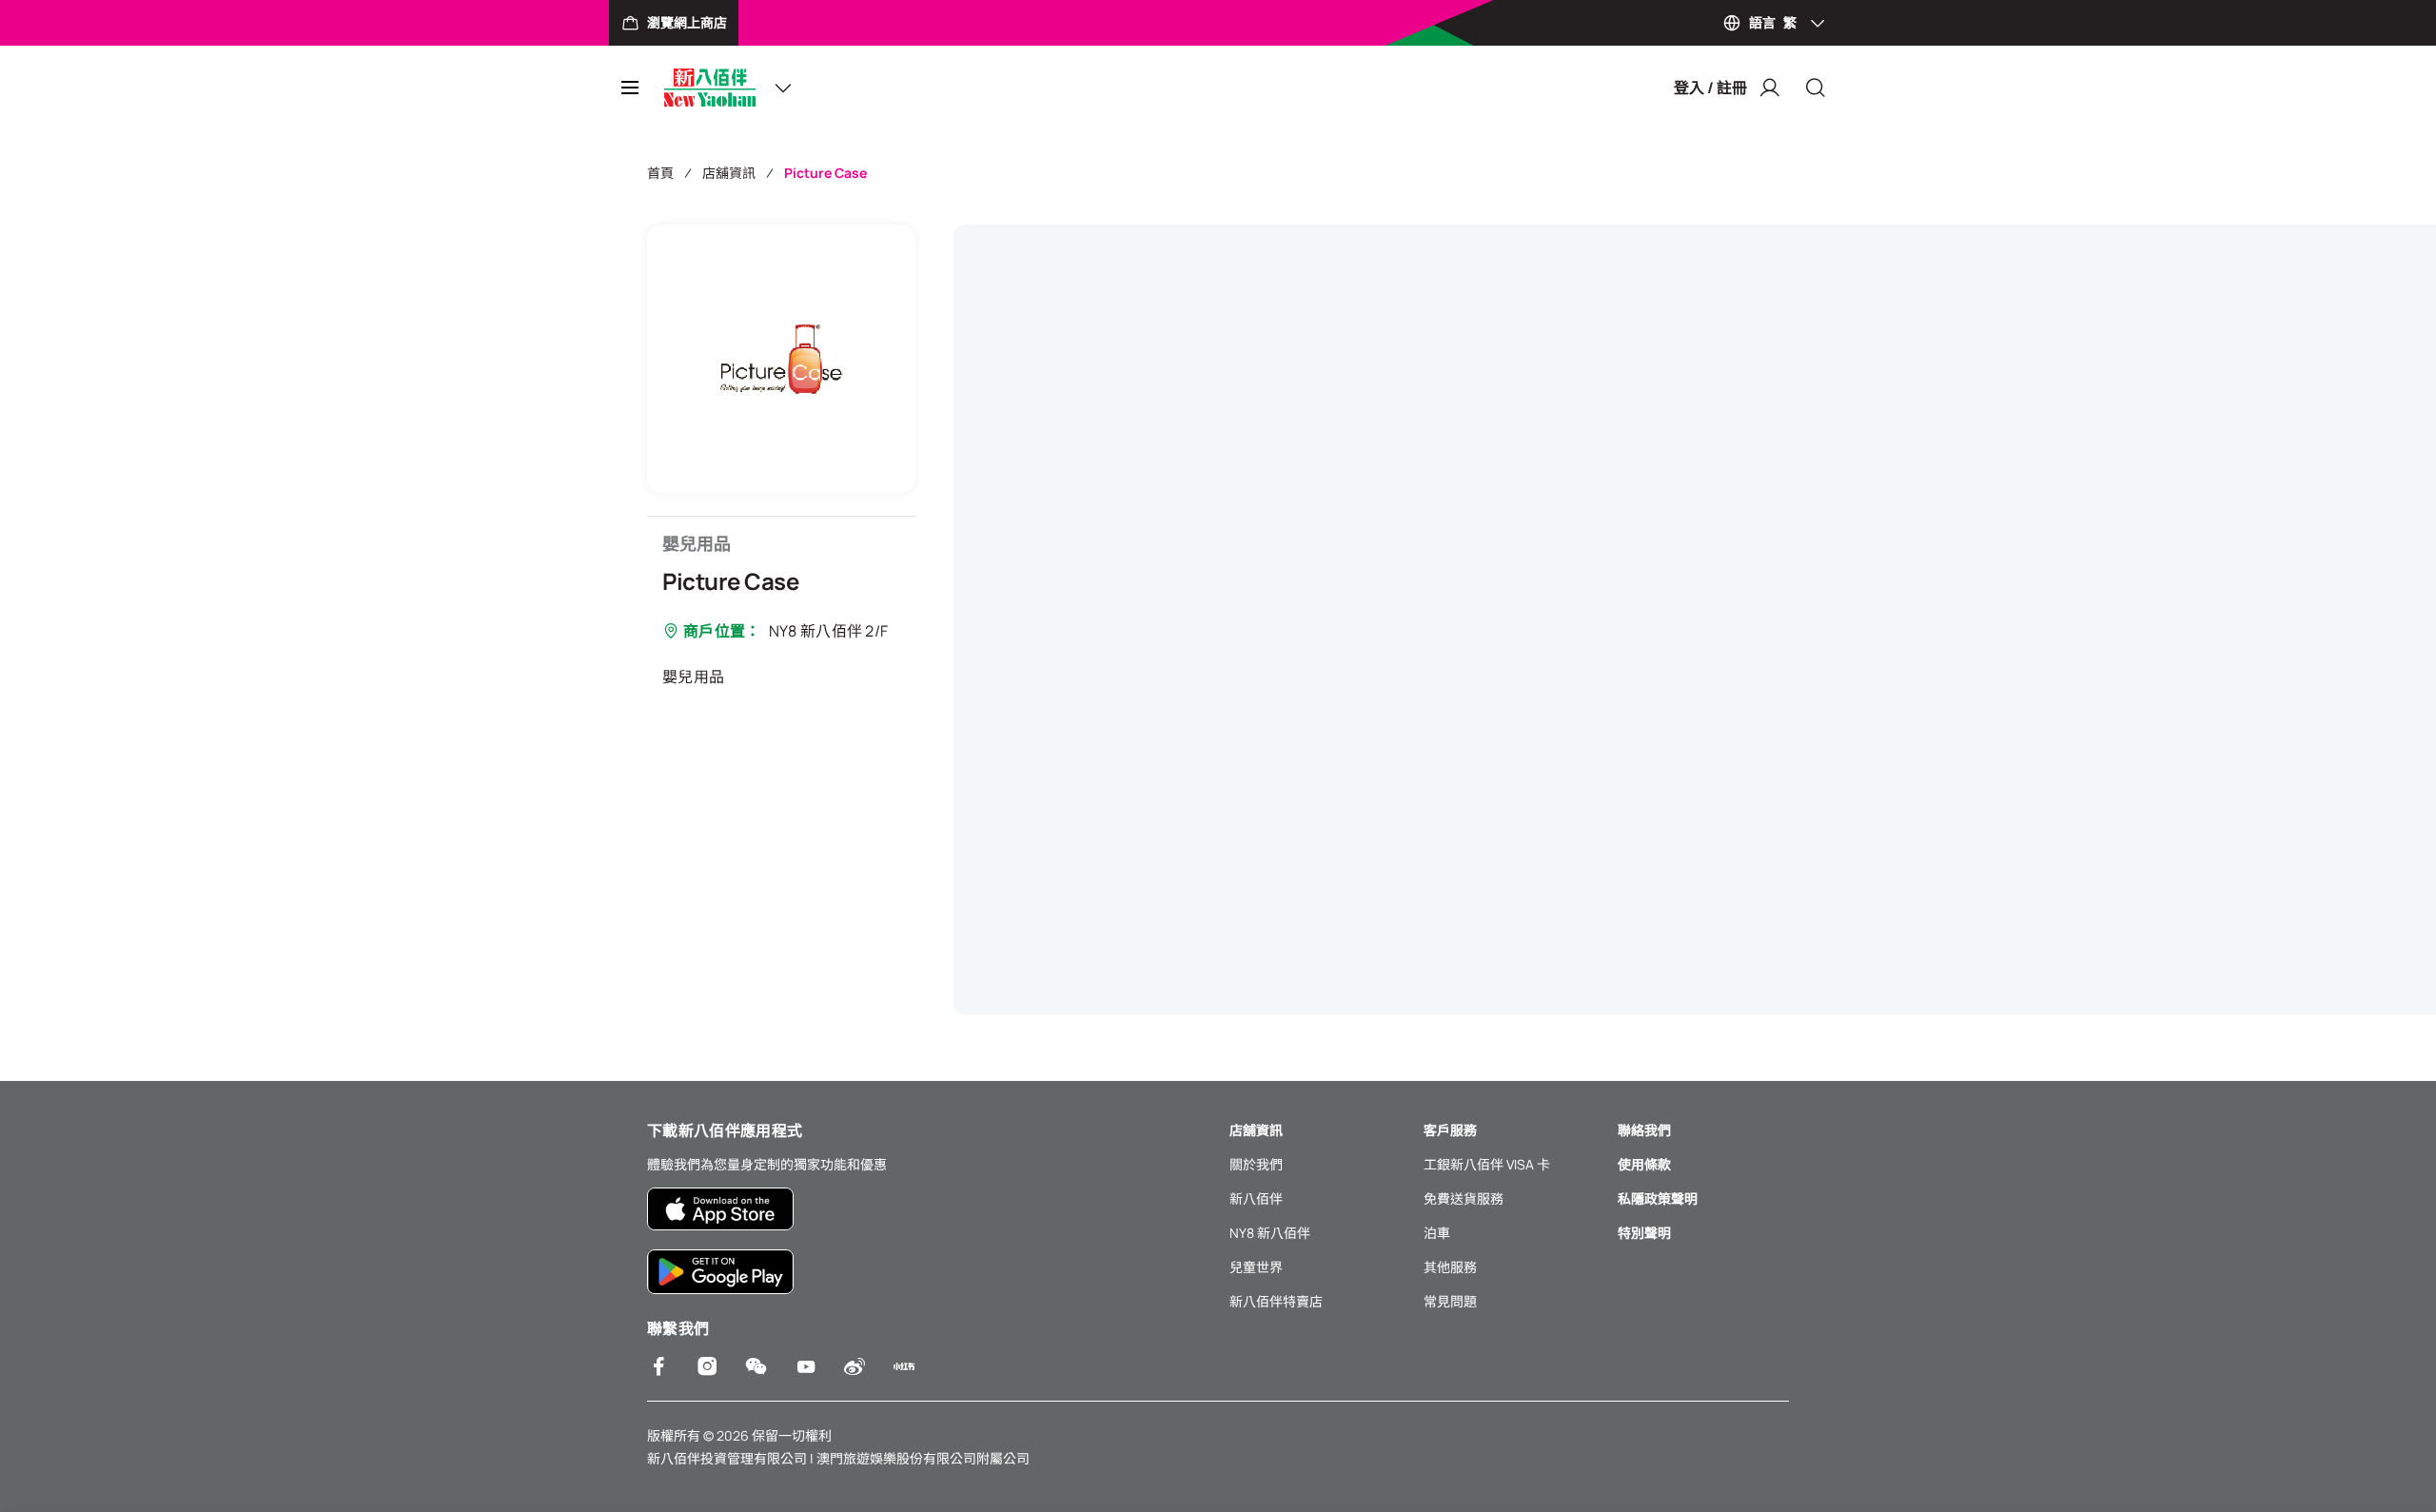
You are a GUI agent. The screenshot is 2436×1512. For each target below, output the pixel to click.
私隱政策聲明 (1658, 1198)
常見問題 (1450, 1301)
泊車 (1437, 1233)
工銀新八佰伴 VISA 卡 (1487, 1164)
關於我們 (1256, 1164)
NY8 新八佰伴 (1270, 1233)
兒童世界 (1256, 1267)
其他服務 (1450, 1267)
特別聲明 (1644, 1233)
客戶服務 (1450, 1130)
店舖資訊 (729, 173)
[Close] (1816, 88)
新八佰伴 (1256, 1198)
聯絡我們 (1644, 1130)
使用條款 (1644, 1164)
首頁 (660, 173)
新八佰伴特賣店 (1276, 1301)
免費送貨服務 (1464, 1198)
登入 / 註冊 (1710, 88)
